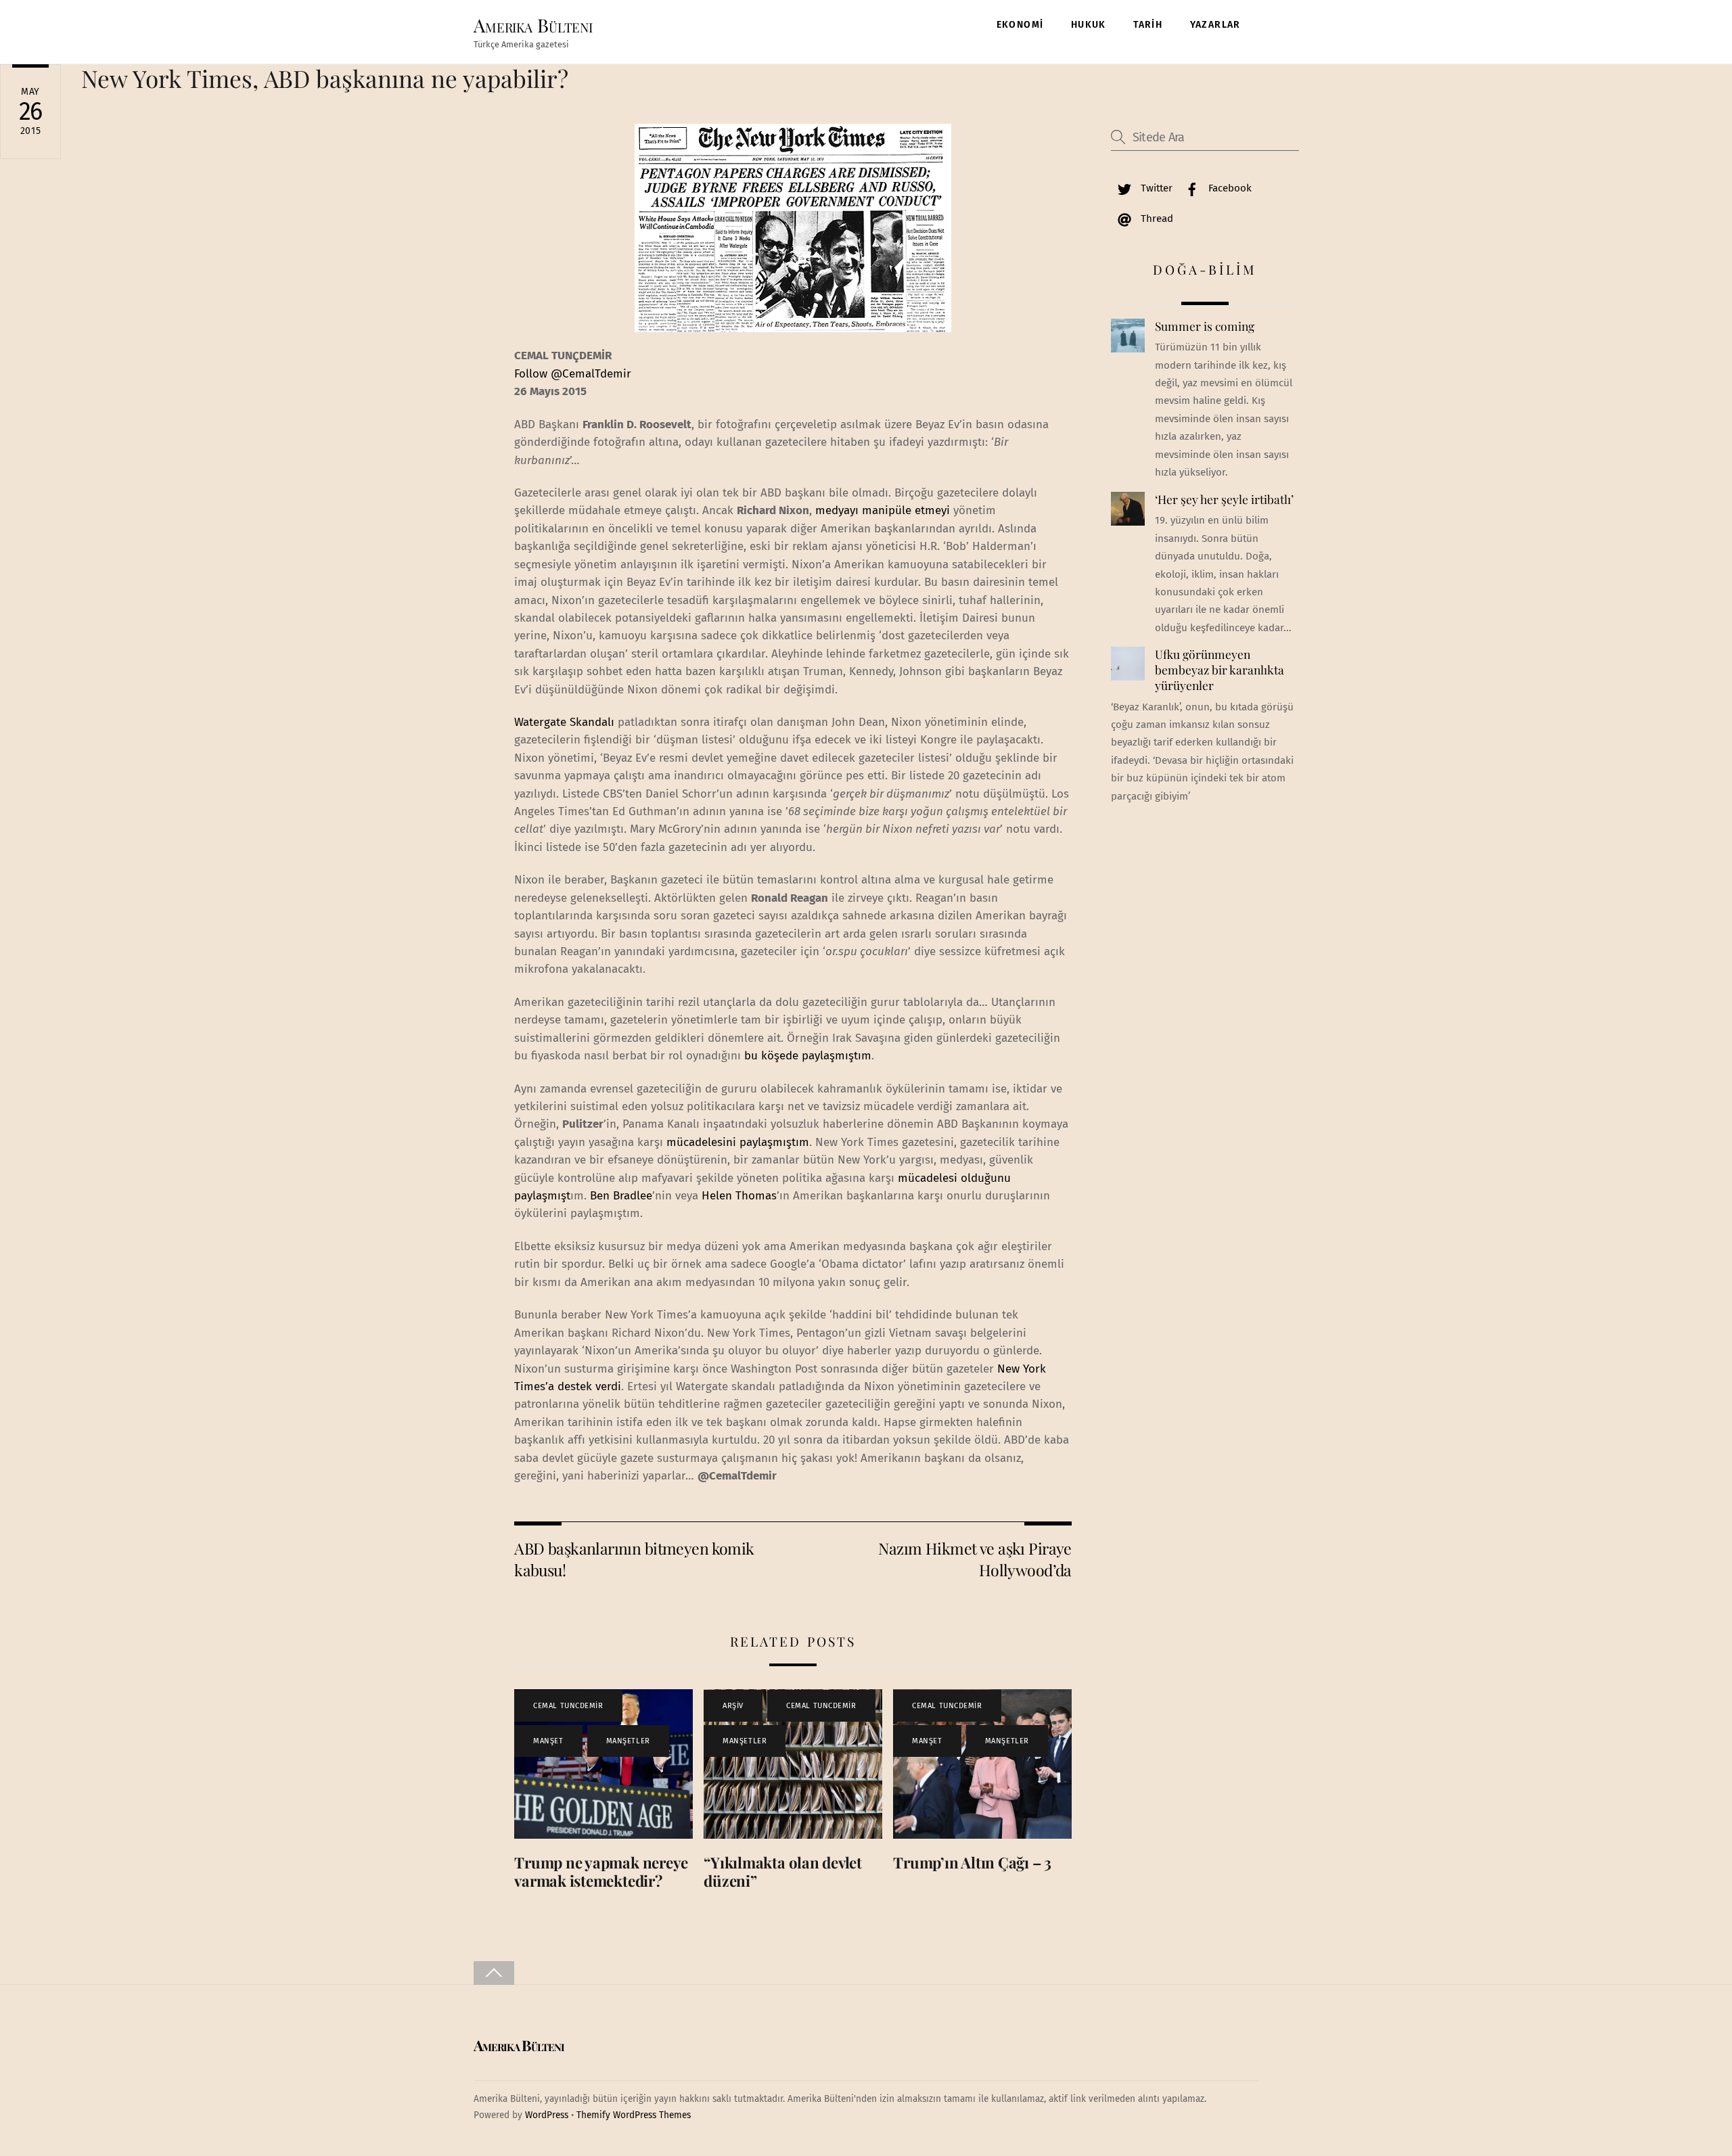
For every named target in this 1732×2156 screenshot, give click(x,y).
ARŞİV (733, 1706)
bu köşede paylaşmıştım (808, 1056)
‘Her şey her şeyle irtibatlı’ (1224, 499)
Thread (1156, 219)
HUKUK (1089, 25)
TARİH (1148, 25)
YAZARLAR (1215, 25)
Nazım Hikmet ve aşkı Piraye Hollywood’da (975, 1559)
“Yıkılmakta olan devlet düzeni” (783, 1872)
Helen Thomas (739, 1196)
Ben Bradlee (621, 1196)
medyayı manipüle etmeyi (883, 510)
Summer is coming (1205, 326)
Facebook (1229, 188)
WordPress (547, 2115)
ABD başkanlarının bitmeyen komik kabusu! (634, 1559)
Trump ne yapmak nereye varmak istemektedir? (601, 1872)
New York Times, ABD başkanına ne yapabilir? (325, 78)
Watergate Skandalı (566, 722)
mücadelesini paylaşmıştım (738, 1142)
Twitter (1155, 188)
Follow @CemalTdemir (573, 374)
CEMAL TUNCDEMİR (568, 1706)
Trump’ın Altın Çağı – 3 (972, 1862)
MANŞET (548, 1741)
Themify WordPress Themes (634, 2115)
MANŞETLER (628, 1741)
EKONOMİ (1020, 25)
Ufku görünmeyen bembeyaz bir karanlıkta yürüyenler (1220, 669)
